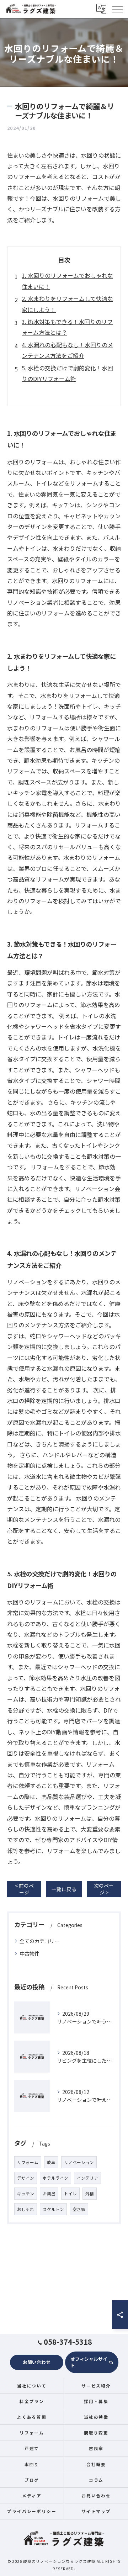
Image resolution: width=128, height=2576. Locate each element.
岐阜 (51, 2162)
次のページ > (104, 1889)
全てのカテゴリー (39, 1941)
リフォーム (28, 2162)
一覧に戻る (64, 1889)
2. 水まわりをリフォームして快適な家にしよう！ (67, 304)
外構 (90, 2194)
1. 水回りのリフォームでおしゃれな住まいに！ (67, 281)
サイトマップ (96, 2511)
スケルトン (53, 2209)
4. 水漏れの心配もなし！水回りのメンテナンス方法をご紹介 (67, 350)
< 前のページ (24, 1889)
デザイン (26, 2178)
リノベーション (79, 2162)
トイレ (70, 2194)
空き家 (79, 2209)
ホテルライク (55, 2178)
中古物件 (30, 1953)
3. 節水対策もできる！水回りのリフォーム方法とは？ (67, 327)
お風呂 (49, 2194)
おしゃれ (26, 2209)
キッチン (26, 2194)
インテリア (87, 2178)
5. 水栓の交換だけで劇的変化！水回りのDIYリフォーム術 (67, 373)
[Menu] (117, 9)
